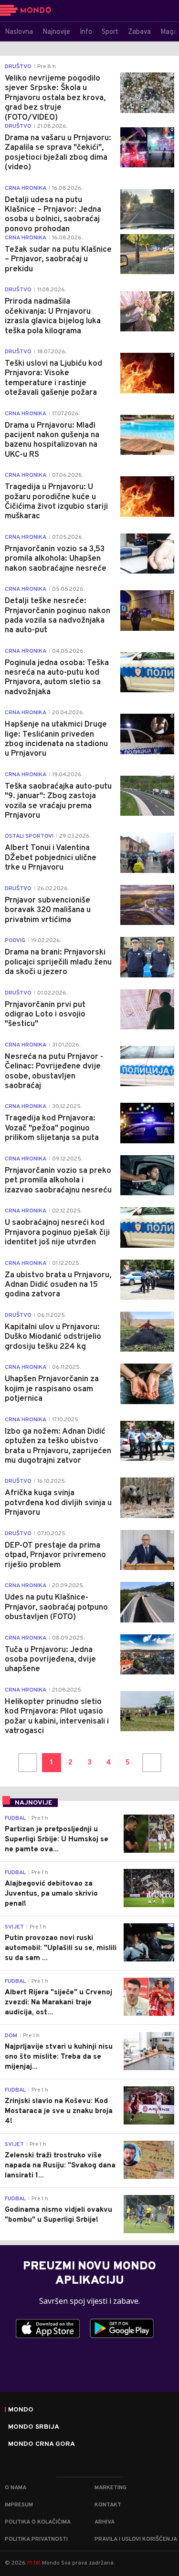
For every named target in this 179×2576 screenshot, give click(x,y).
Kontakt (108, 2505)
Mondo (21, 2410)
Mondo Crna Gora (42, 2444)
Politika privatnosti (36, 2539)
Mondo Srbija (34, 2427)
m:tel (34, 2562)
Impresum (19, 2505)
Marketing (111, 2488)
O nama (16, 2488)
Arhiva (105, 2522)
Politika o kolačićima (38, 2522)
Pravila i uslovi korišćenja (136, 2539)
